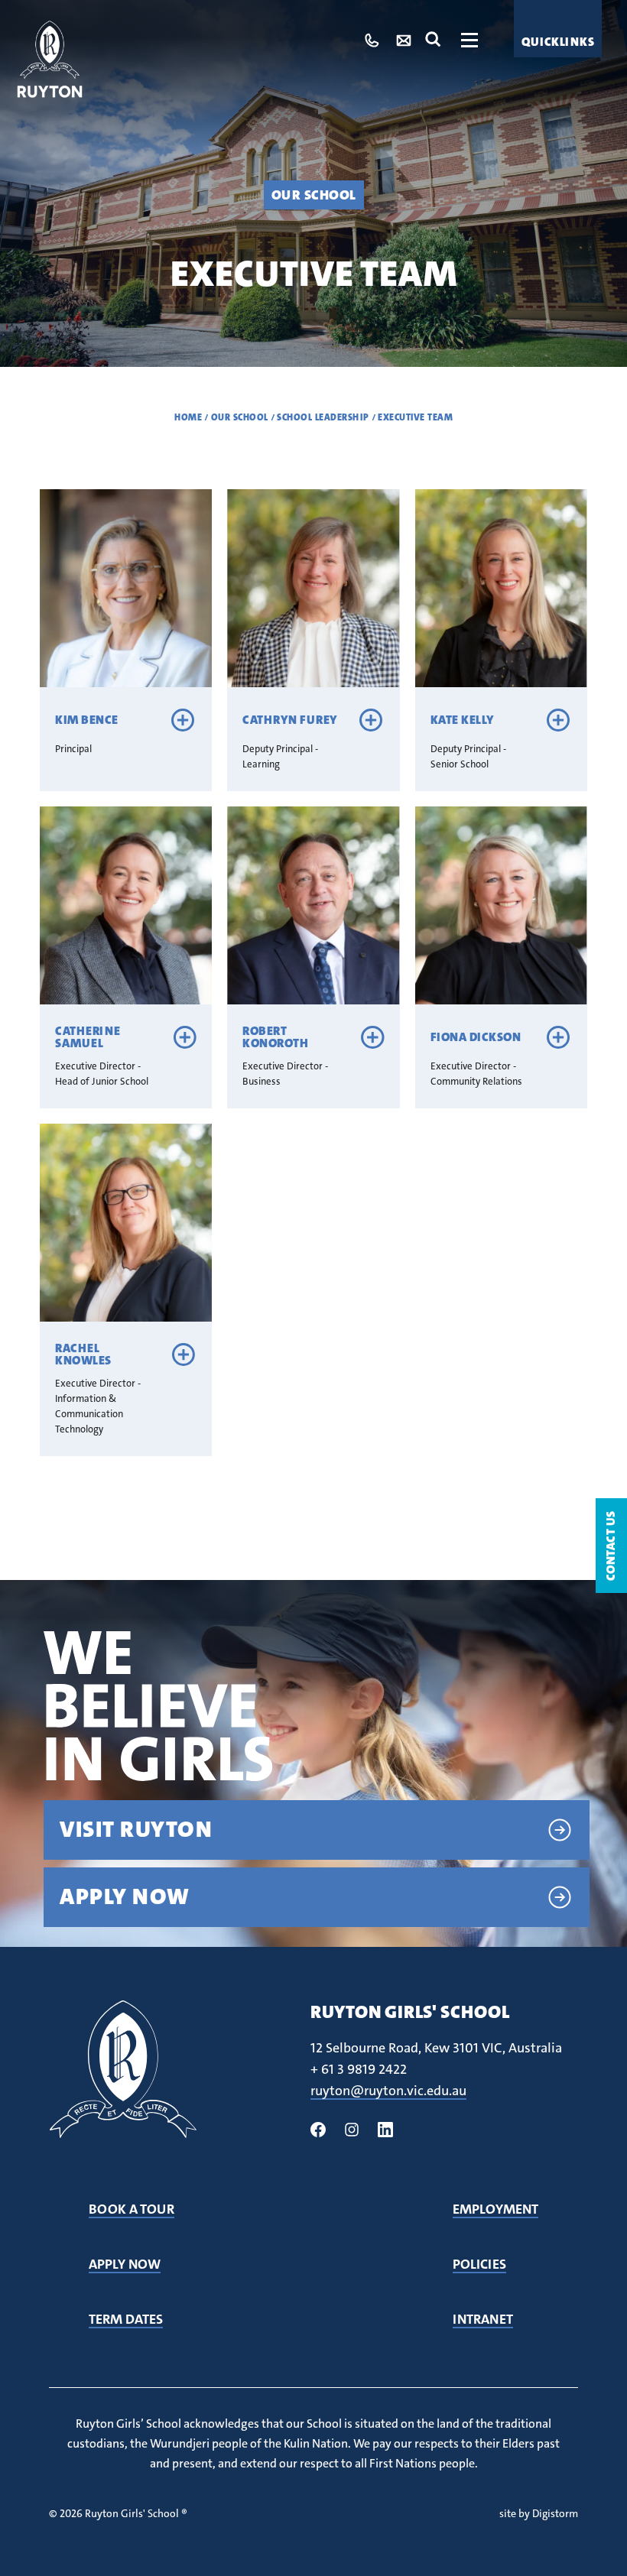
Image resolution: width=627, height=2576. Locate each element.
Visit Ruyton (136, 1830)
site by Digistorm (539, 2513)
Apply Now (125, 1897)
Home (188, 417)
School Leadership (323, 417)
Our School (314, 195)
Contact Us (611, 1546)
